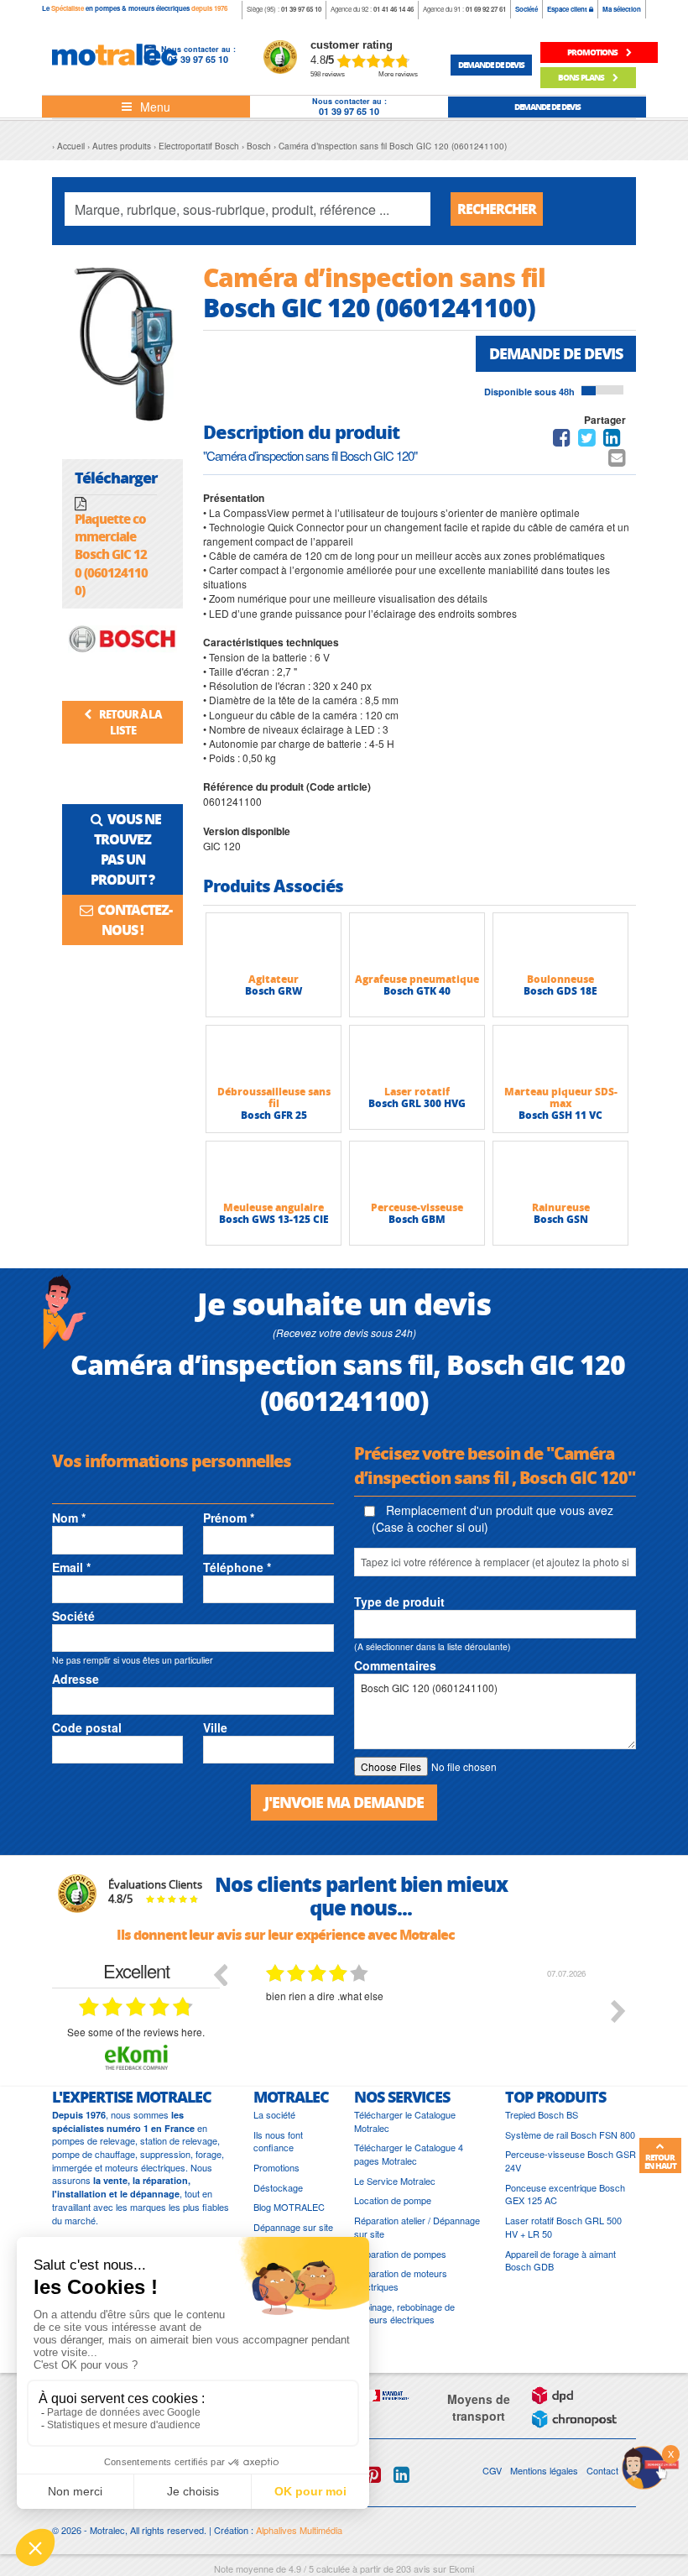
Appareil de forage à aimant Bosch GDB (560, 2261)
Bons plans (582, 77)
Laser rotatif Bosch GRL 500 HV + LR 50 (563, 2227)
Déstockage (278, 2188)
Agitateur (274, 979)
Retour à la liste (129, 722)
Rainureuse (561, 1207)
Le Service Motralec (395, 2181)
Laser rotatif (417, 1092)
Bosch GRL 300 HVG (417, 1103)
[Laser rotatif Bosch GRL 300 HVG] (417, 1055)
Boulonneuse (560, 979)
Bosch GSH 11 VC (560, 1115)
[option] (428, 2024)
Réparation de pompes (400, 2254)
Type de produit (399, 1602)
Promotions (276, 2168)
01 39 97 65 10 (301, 9)
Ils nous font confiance (278, 2142)
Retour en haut (660, 2161)
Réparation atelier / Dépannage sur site (417, 2227)
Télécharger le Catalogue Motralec (405, 2121)
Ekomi (461, 2568)
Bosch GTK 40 (417, 991)
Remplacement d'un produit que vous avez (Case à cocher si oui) (493, 1518)
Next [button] (618, 2011)
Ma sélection (622, 9)
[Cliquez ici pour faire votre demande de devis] (650, 2466)
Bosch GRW (274, 991)
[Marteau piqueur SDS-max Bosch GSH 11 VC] (560, 1055)
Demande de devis (556, 353)
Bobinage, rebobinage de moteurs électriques (404, 2314)
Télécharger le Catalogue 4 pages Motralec (409, 2154)
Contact (602, 2471)
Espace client (568, 9)
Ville (215, 1727)
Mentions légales (544, 2471)
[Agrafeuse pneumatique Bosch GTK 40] (417, 943)
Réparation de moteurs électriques (401, 2280)
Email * (71, 1567)
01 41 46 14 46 (394, 9)
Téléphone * (237, 1567)
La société (274, 2115)
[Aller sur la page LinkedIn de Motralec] (401, 2475)
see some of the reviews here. (136, 2032)
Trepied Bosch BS (542, 2115)
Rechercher (497, 209)
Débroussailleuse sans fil (274, 1097)
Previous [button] (220, 1974)
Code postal (87, 1727)
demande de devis (491, 65)
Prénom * (229, 1518)
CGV (492, 2471)
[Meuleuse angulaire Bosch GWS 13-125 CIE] (274, 1171)
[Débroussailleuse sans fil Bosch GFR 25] (274, 1055)
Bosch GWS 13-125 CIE (274, 1219)
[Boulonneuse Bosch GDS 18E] (560, 943)
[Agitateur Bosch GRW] (274, 943)
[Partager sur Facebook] (562, 440)
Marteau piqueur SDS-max (561, 1097)
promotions (593, 52)
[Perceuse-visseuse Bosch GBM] (417, 1171)
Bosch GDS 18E (560, 991)
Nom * (69, 1518)
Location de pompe (393, 2200)
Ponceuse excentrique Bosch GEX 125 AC (565, 2195)
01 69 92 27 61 (486, 9)
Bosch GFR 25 (274, 1115)
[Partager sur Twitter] (587, 440)
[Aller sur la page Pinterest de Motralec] (373, 2475)
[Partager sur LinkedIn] (613, 440)
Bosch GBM (417, 1219)
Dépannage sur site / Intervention (293, 2234)
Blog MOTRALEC (289, 2207)
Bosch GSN (561, 1219)
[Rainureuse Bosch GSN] (560, 1171)
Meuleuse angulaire (274, 1207)
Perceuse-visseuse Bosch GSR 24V (571, 2161)
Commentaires (395, 1665)
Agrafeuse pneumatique (417, 979)
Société (526, 9)
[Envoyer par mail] (617, 460)
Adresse (76, 1679)
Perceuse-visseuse (417, 1207)
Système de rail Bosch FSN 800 (570, 2135)
